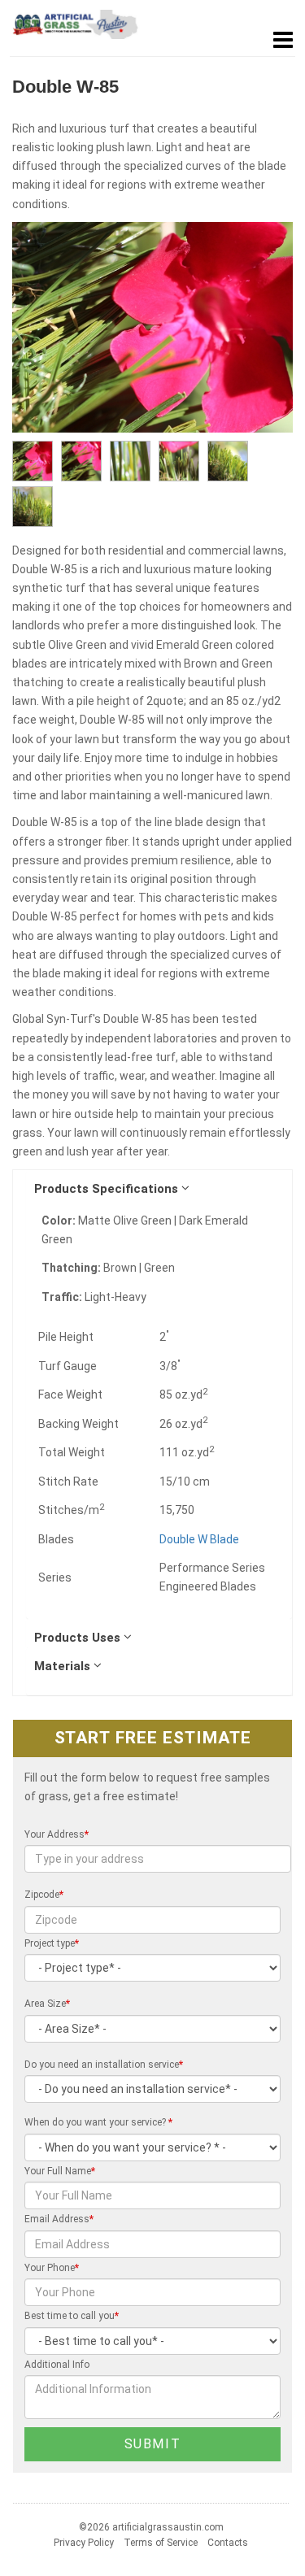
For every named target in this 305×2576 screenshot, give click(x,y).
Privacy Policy (84, 2543)
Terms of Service (161, 2543)
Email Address (59, 2219)
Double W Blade (199, 1539)
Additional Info (57, 2365)
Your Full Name (60, 2171)
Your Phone (52, 2268)
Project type (52, 1943)
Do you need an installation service (104, 2065)
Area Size (47, 2004)
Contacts (228, 2543)
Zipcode (44, 1895)
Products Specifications (108, 1189)
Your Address (57, 1834)
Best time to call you (72, 2316)
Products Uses (79, 1638)
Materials (64, 1666)
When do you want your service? (98, 2122)
